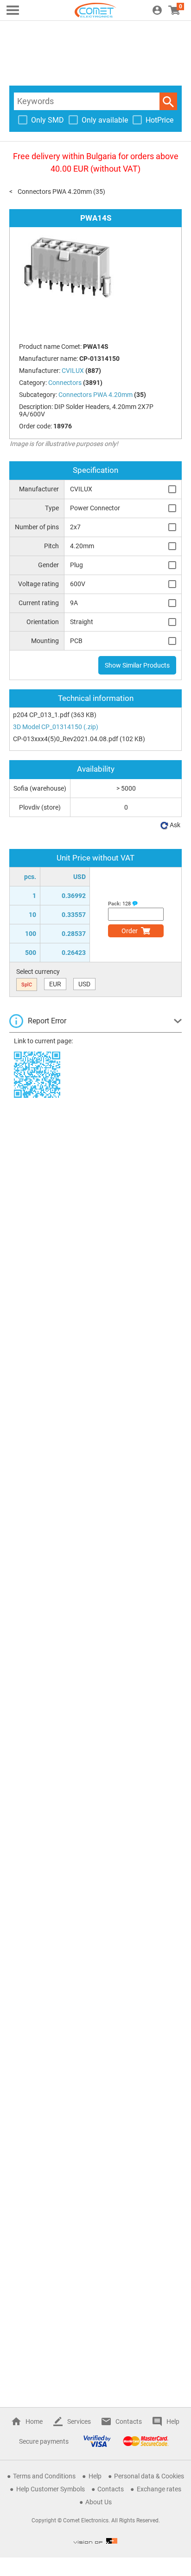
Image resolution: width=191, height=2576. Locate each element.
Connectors (65, 383)
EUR (55, 984)
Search (168, 101)
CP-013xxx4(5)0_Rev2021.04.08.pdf (66, 739)
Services (79, 2421)
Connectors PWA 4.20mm (55, 192)
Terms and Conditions (44, 2476)
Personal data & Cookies (149, 2476)
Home (34, 2421)
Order (130, 931)
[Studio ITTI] (95, 2541)
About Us (99, 2502)
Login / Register (157, 10)
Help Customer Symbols (51, 2489)
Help (173, 2421)
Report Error (47, 1021)
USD (84, 984)
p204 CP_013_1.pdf (41, 715)
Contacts (129, 2421)
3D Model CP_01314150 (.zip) (56, 727)
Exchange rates (159, 2489)
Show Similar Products (137, 665)
